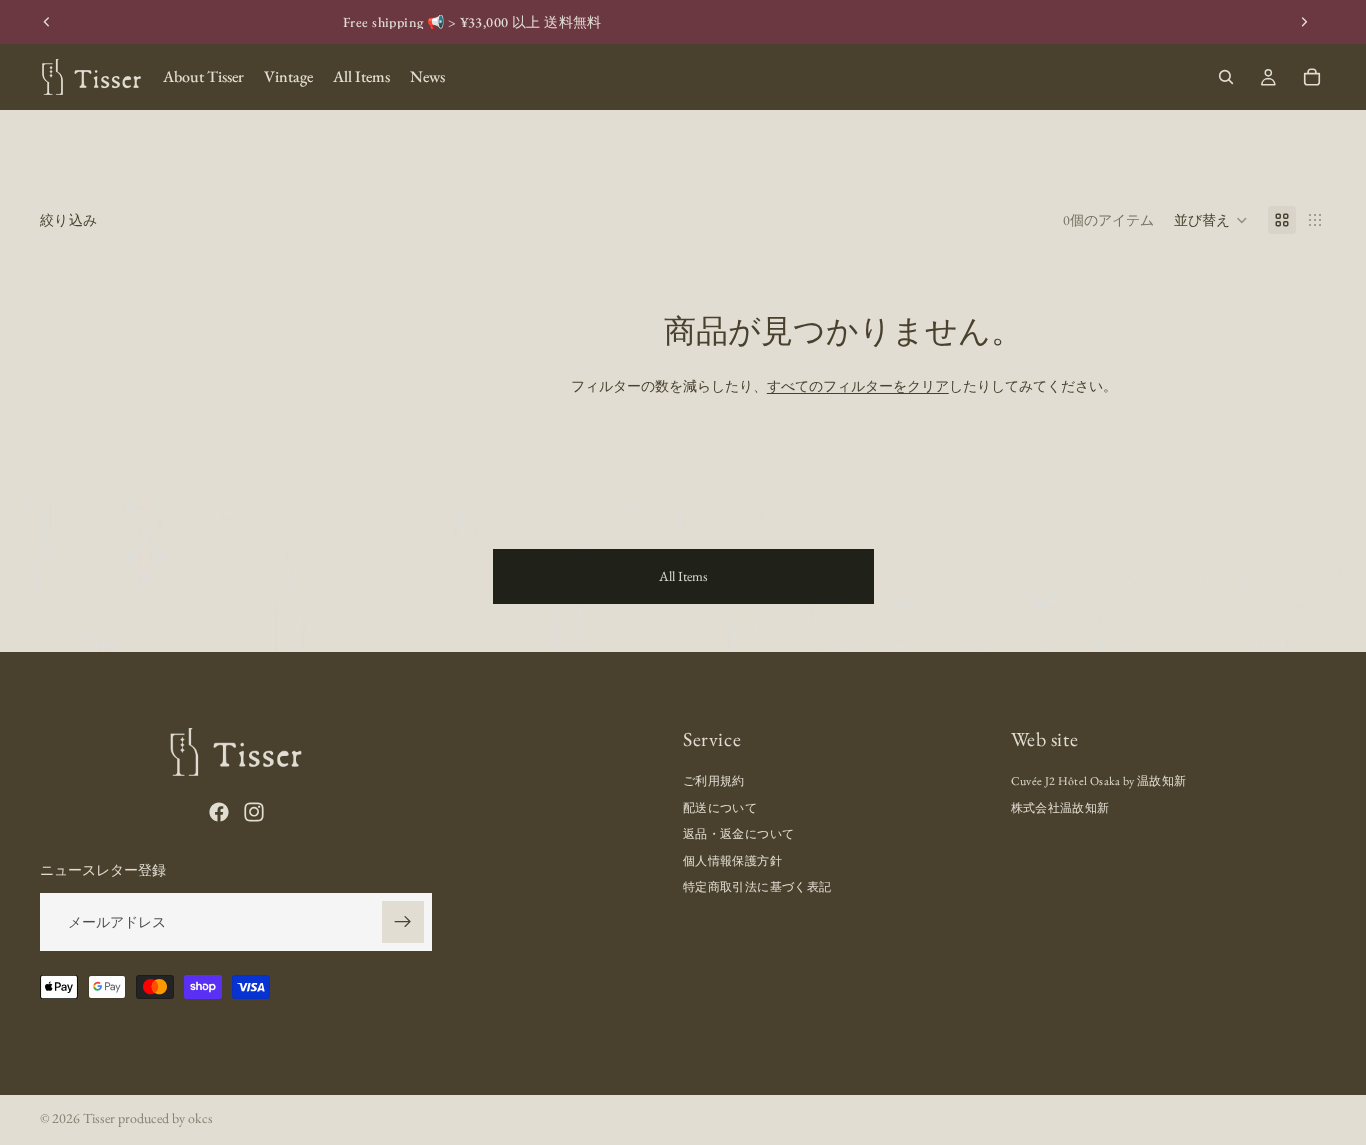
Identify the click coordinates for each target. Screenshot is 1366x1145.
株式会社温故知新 (1060, 808)
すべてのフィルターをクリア (858, 386)
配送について (720, 808)
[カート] (1312, 77)
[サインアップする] (403, 922)
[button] (1211, 220)
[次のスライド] (1304, 22)
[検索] (1226, 77)
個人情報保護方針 (732, 860)
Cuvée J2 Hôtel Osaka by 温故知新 (1099, 781)
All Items (683, 576)
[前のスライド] (47, 22)
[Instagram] (254, 812)
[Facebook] (219, 812)
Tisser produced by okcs (148, 1118)
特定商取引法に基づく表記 (757, 887)
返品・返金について (738, 834)
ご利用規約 (714, 781)
